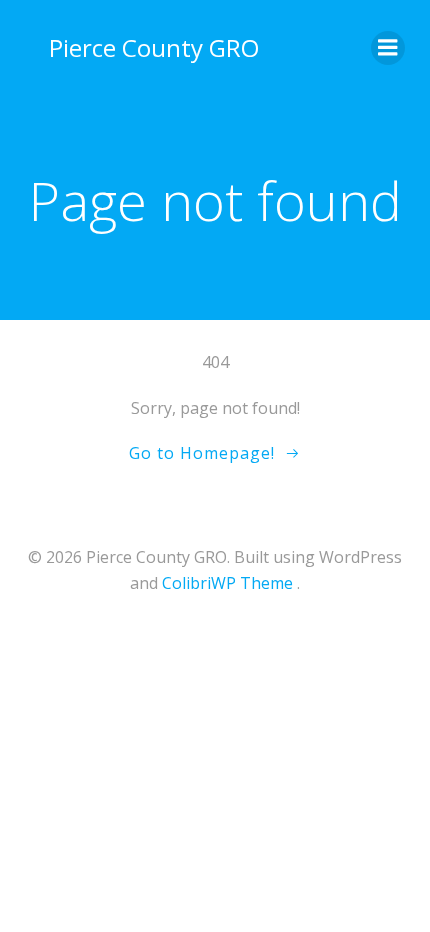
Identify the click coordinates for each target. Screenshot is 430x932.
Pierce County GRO (154, 47)
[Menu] (388, 48)
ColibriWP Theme (227, 583)
